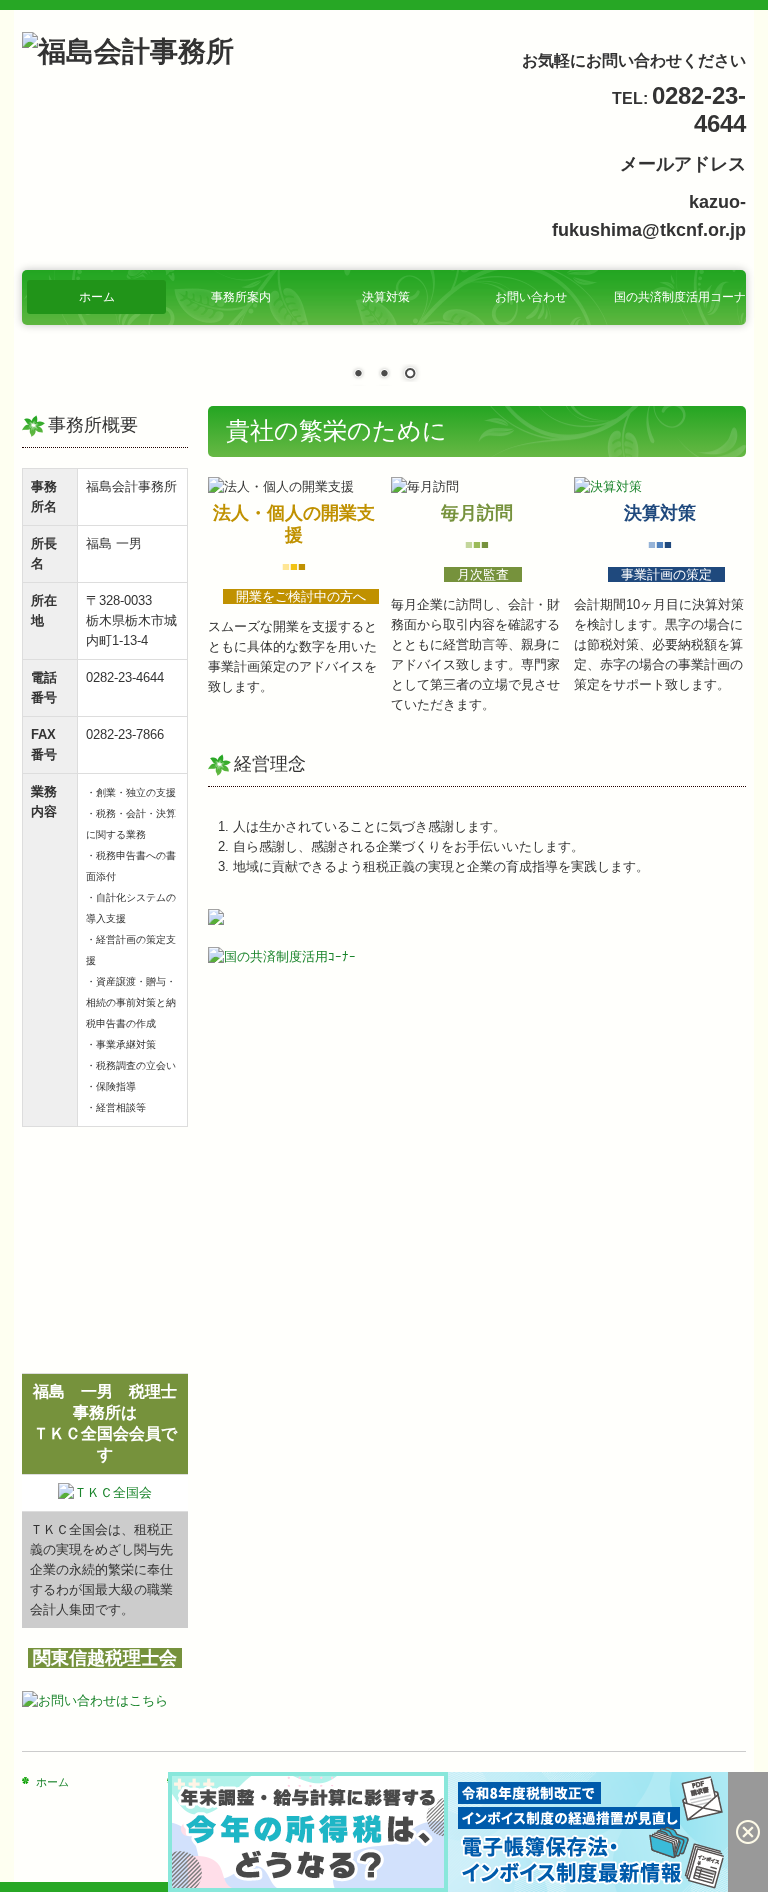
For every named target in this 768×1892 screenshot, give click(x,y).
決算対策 (386, 297)
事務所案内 (241, 297)
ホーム (97, 297)
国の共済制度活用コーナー (679, 297)
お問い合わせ (531, 297)
